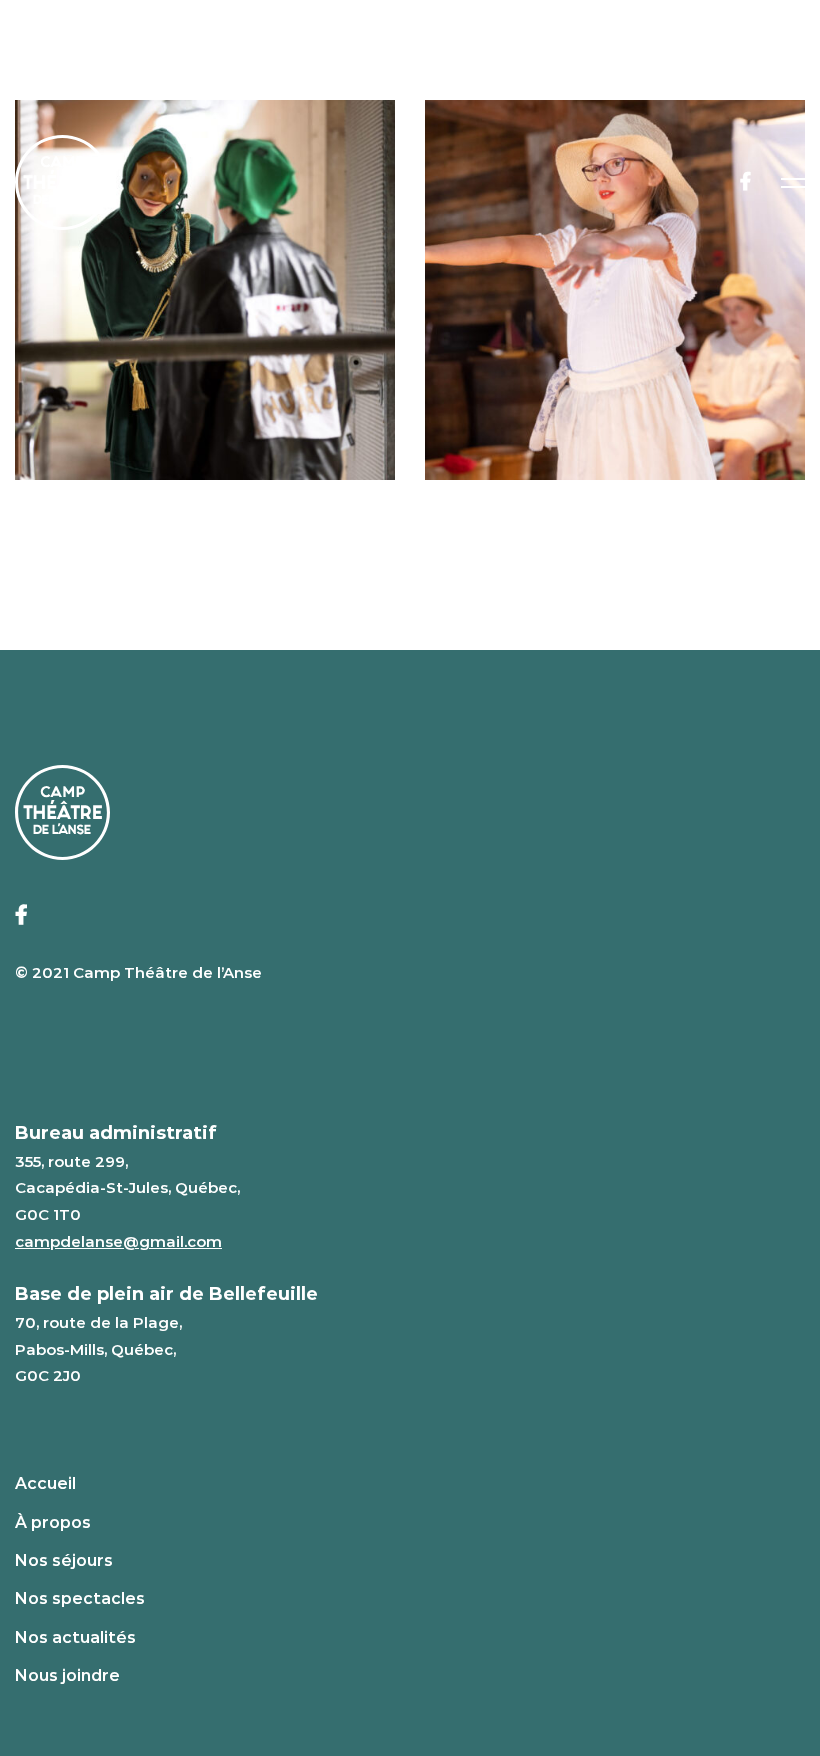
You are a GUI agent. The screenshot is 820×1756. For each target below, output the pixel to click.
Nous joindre (67, 1675)
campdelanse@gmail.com (118, 1241)
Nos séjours (64, 1560)
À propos (53, 1522)
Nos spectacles (80, 1598)
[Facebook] (745, 182)
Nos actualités (75, 1637)
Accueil (45, 1483)
